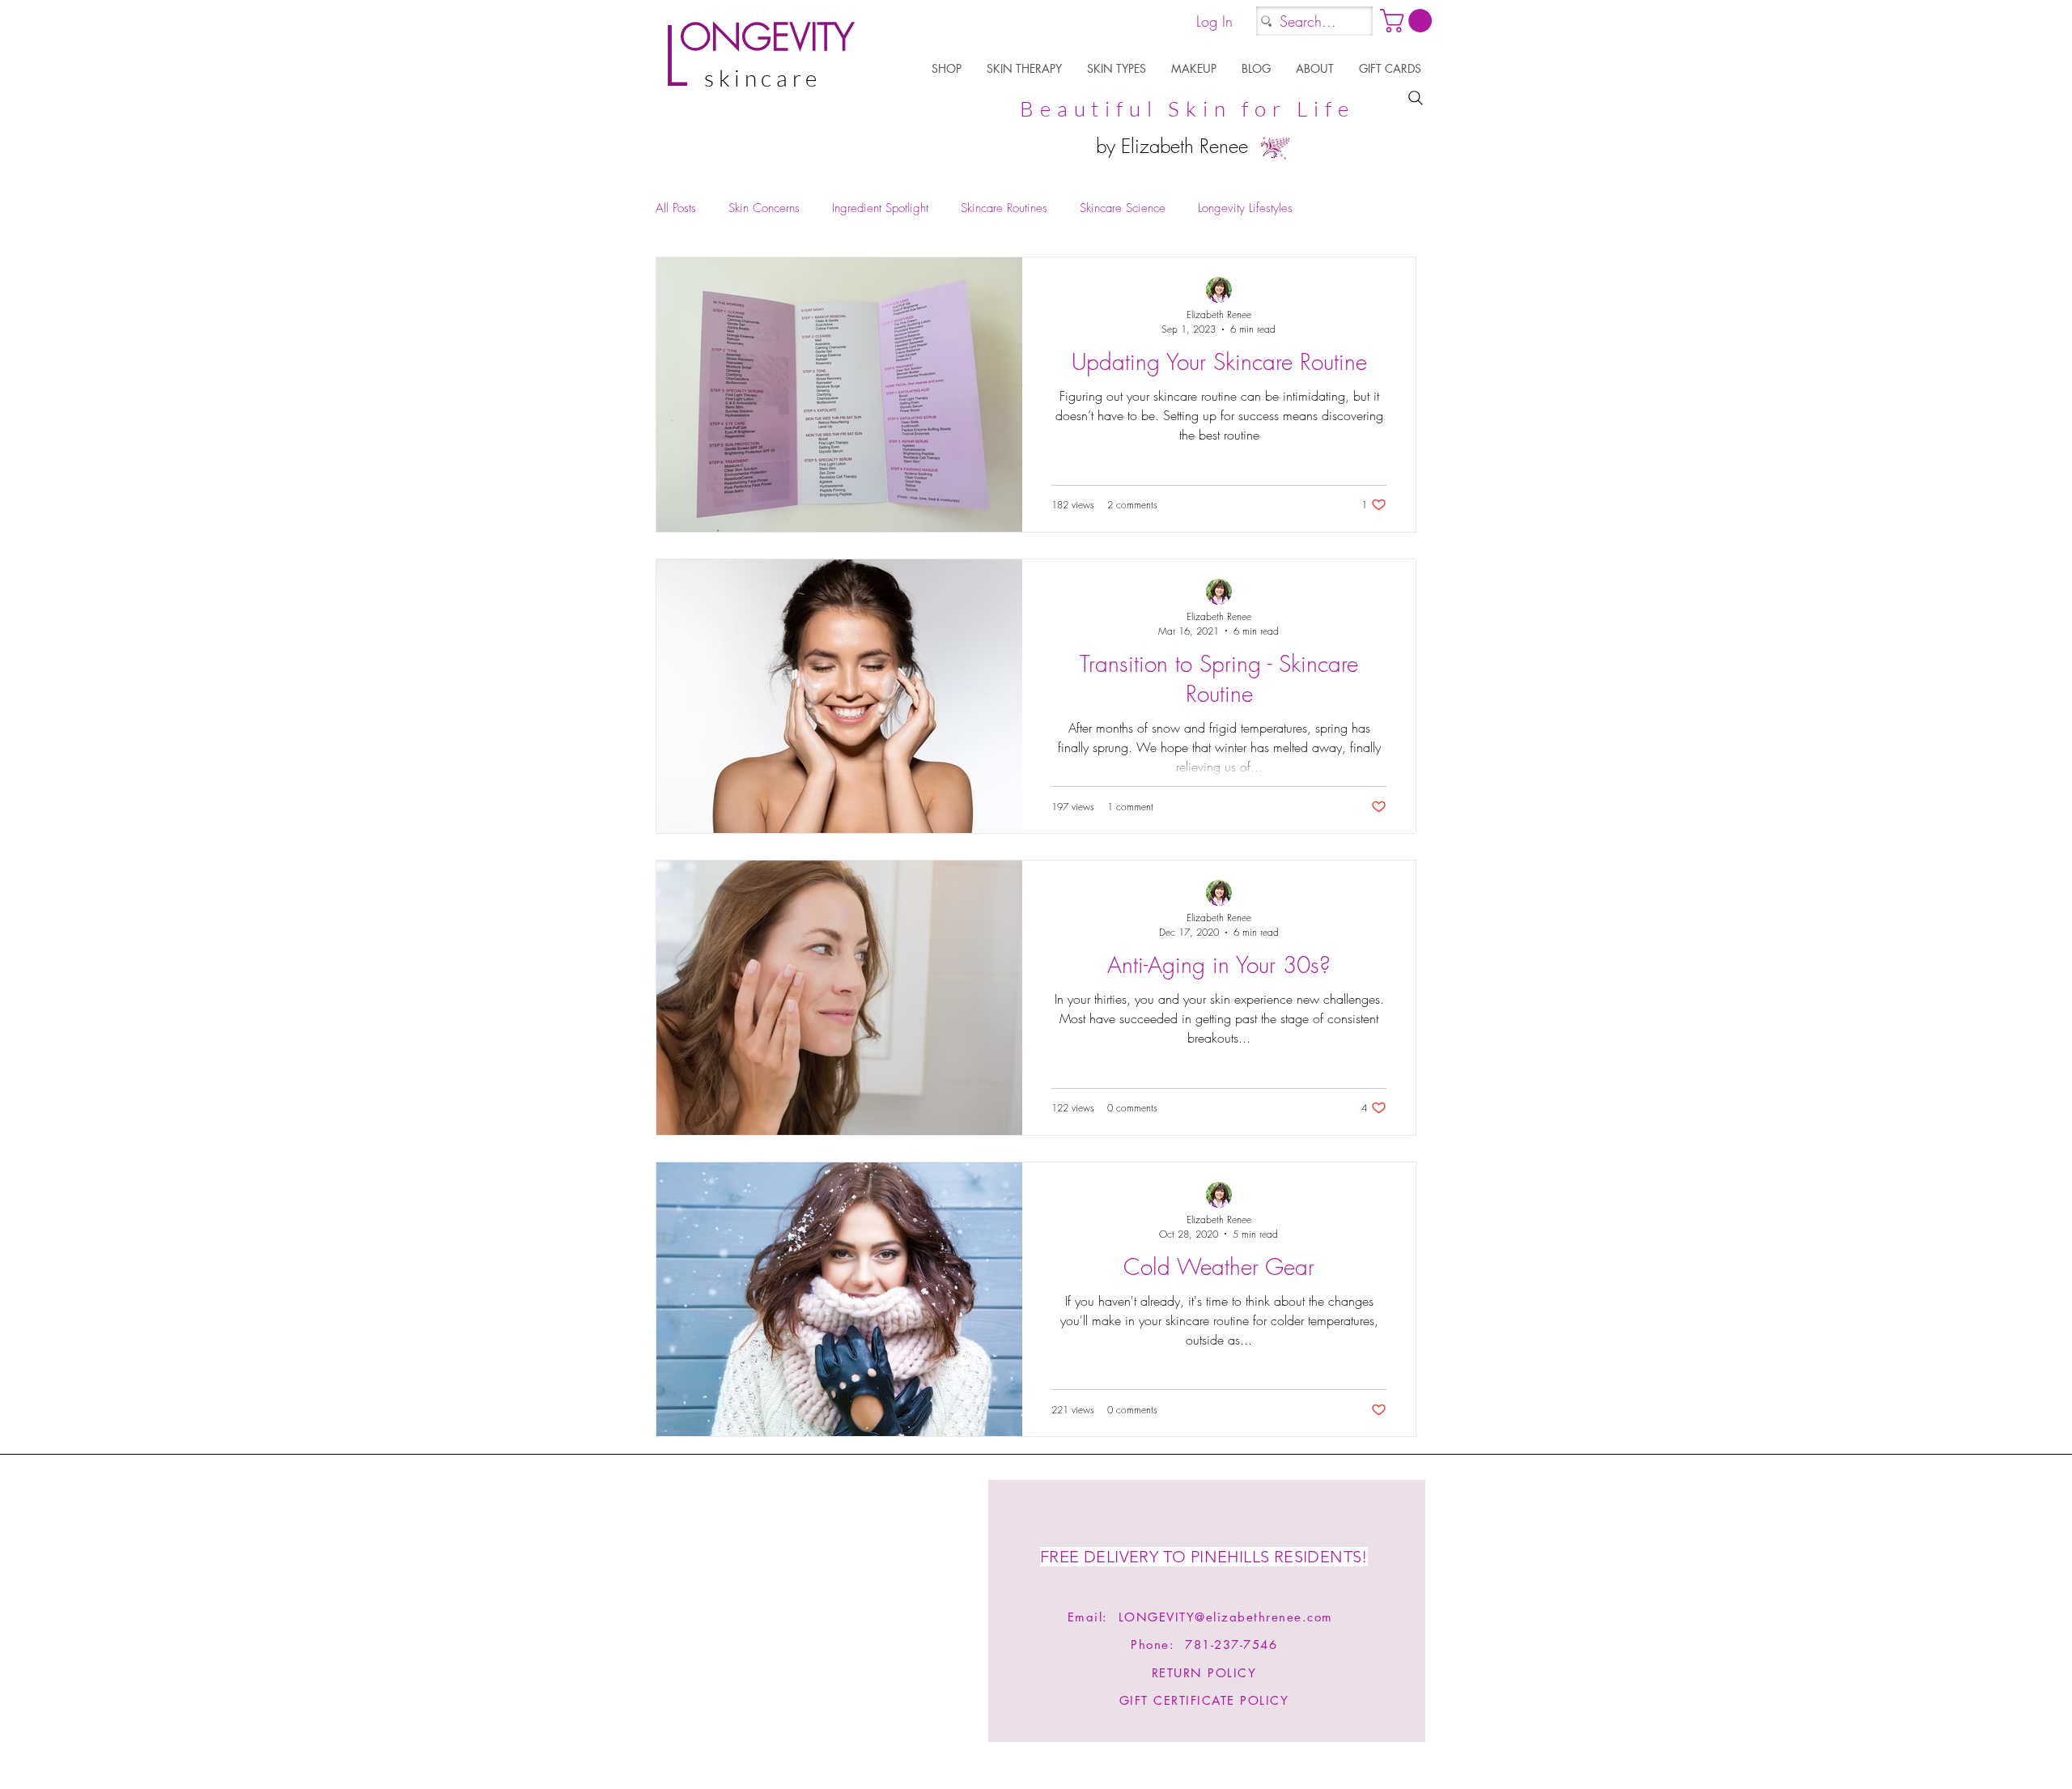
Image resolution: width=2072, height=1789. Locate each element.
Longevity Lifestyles (1245, 208)
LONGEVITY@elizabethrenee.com (1226, 1617)
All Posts (676, 208)
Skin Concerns (764, 208)
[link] (1409, 21)
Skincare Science (1123, 208)
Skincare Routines (1004, 208)
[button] (947, 68)
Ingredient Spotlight (880, 208)
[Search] (1416, 98)
